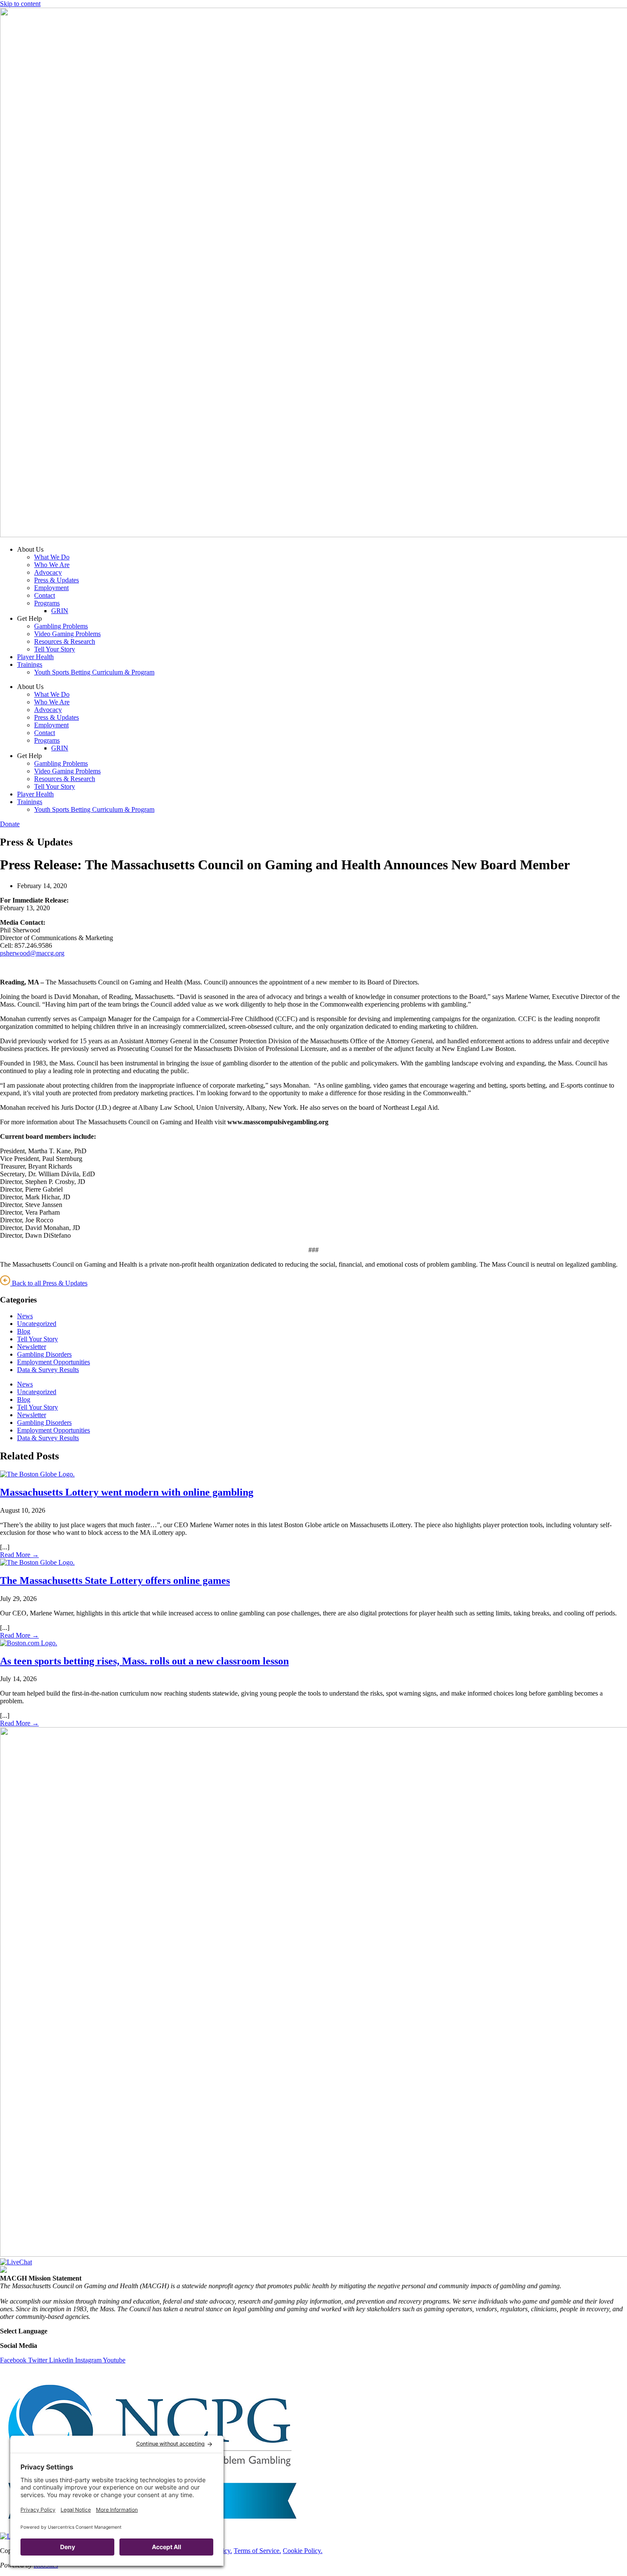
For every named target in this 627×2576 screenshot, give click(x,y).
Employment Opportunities (54, 1362)
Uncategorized (37, 1324)
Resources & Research (65, 641)
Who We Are (52, 565)
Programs (47, 603)
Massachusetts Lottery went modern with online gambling (127, 1492)
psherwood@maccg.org (32, 953)
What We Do (52, 557)
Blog (24, 1331)
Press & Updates (57, 580)
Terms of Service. (257, 2551)
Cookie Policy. (303, 2551)
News (25, 1316)
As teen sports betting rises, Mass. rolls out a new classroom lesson (144, 1661)
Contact (45, 595)
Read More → (19, 1555)
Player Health (35, 657)
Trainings (30, 664)
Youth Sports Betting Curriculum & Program (94, 672)
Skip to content (20, 4)
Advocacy (48, 572)
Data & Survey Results (48, 1370)
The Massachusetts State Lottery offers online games (115, 1580)
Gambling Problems (61, 626)
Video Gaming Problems (67, 634)
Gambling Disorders (44, 1354)
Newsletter (32, 1347)
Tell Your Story (55, 649)
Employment (51, 588)
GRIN (60, 611)
